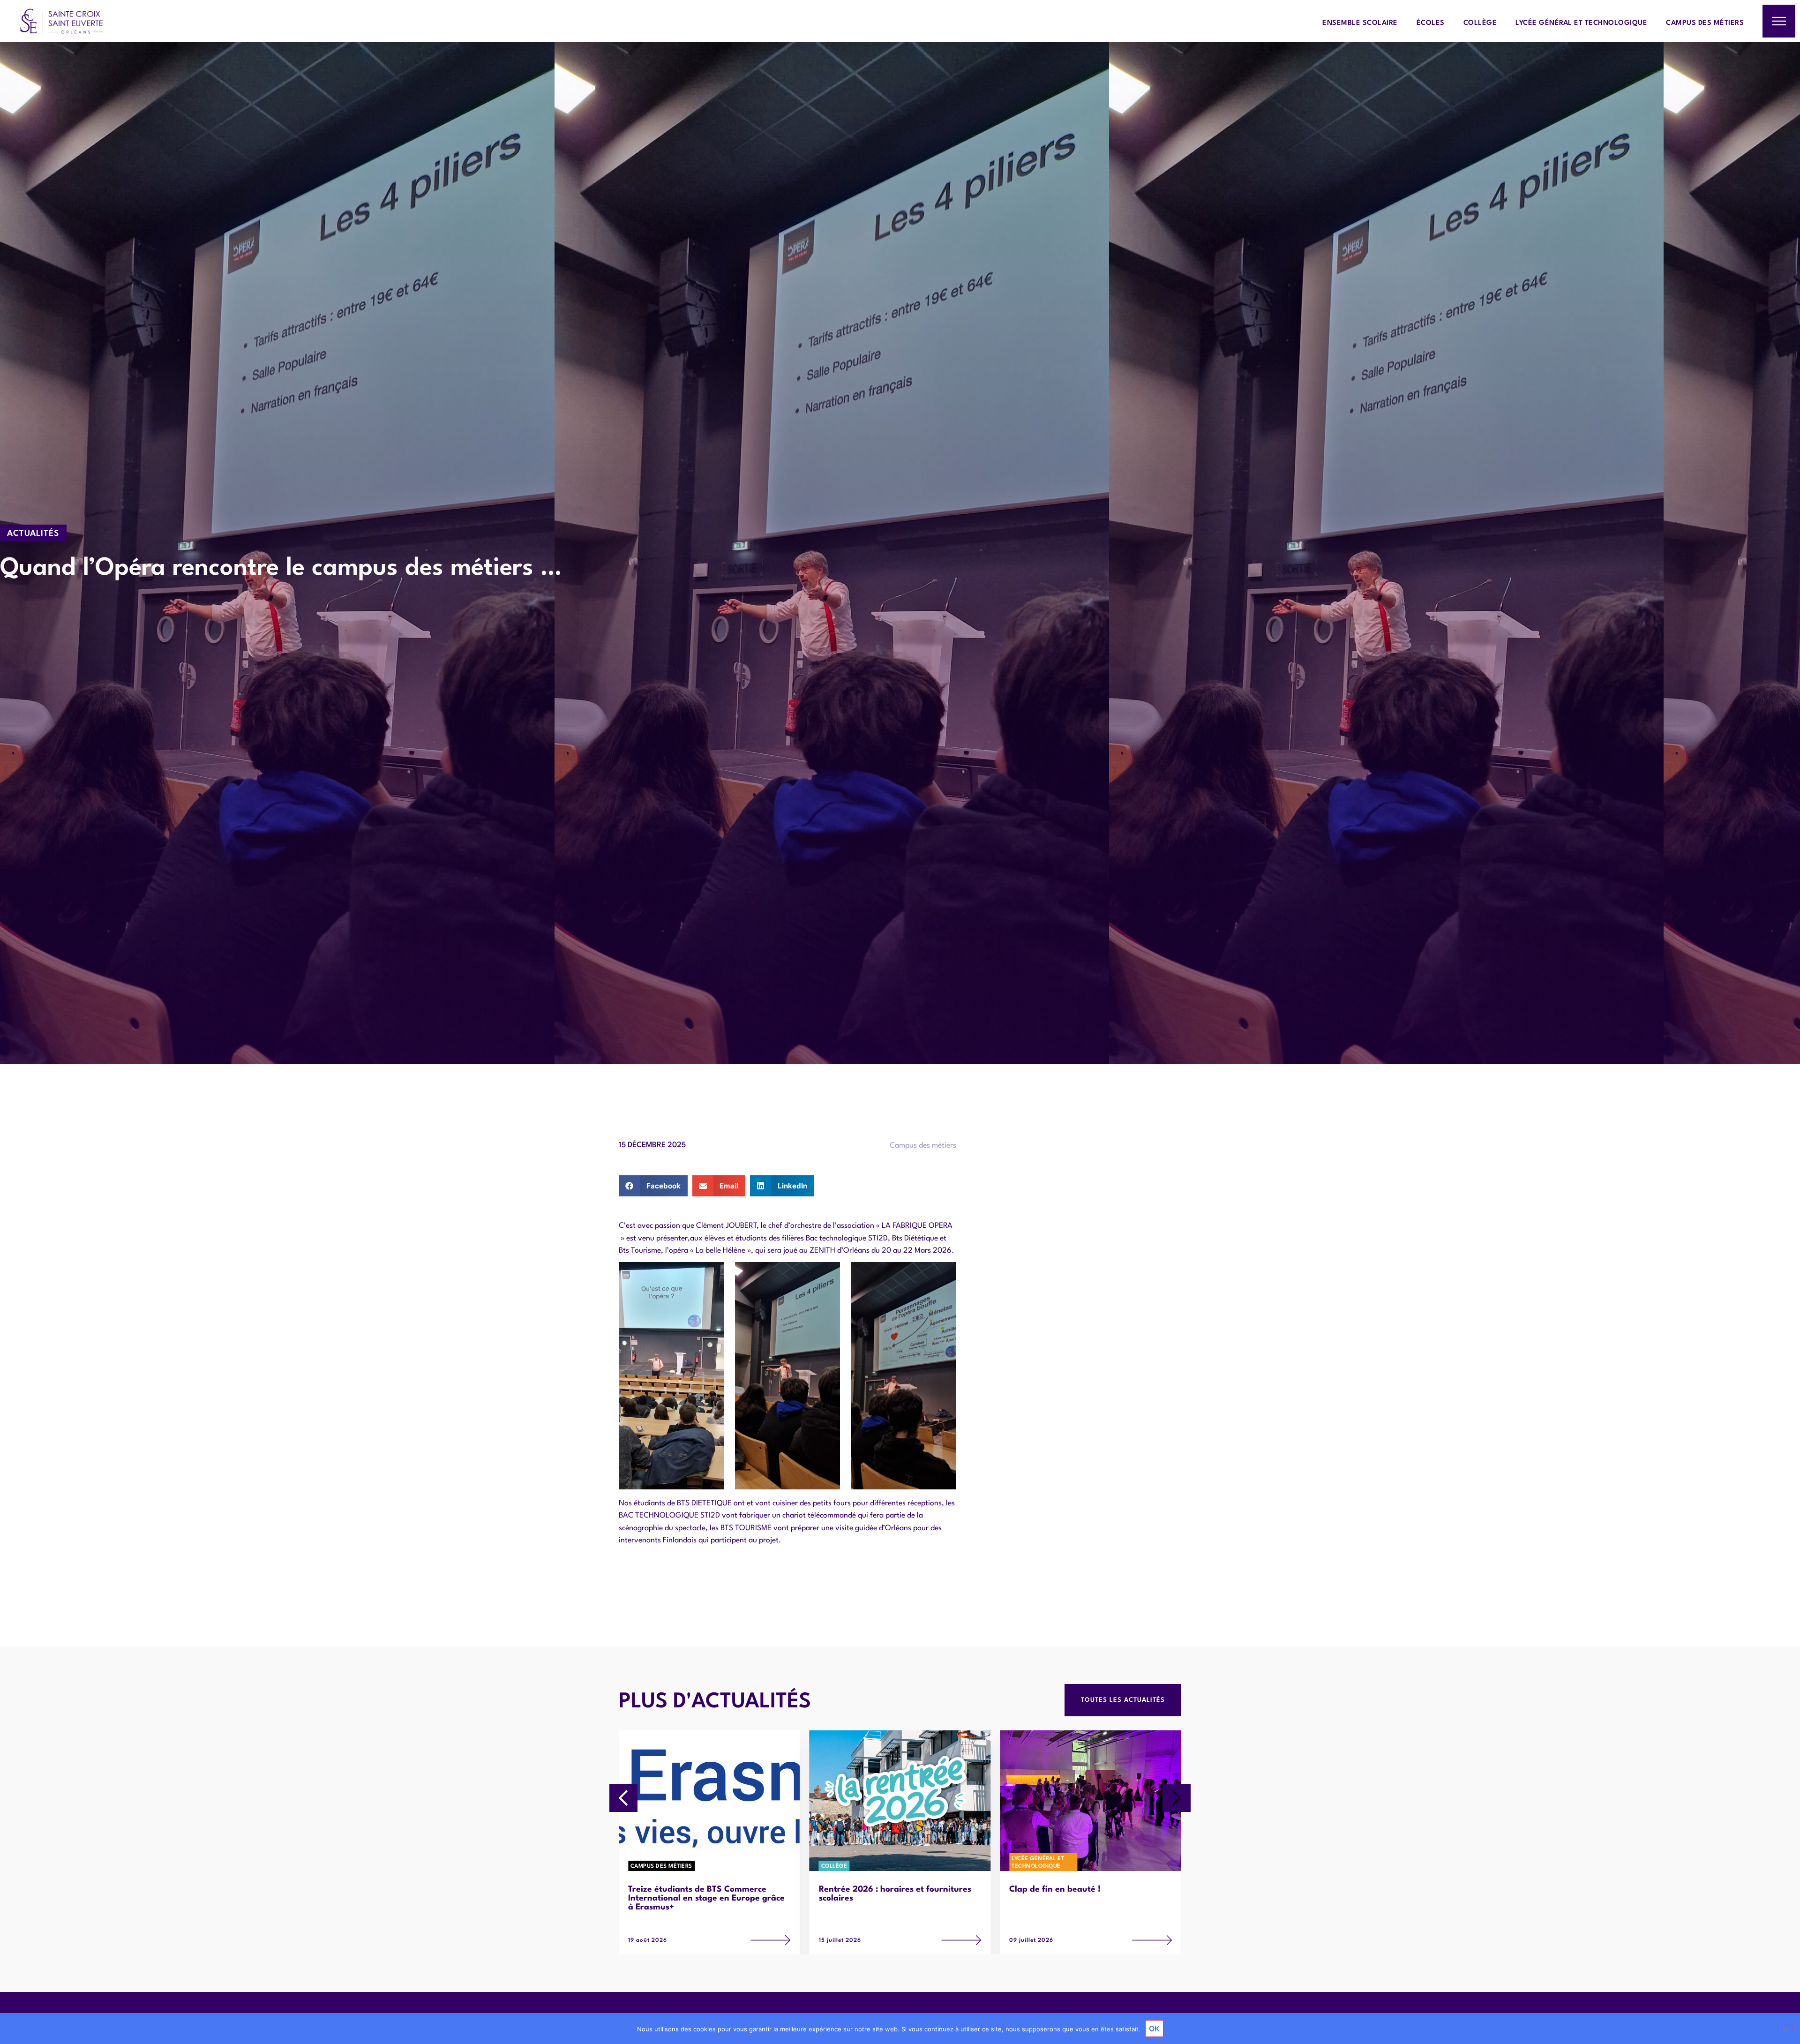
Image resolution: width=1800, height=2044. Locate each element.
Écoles (1431, 23)
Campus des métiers (1705, 23)
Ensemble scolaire (1360, 23)
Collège (1480, 23)
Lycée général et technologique (1581, 23)
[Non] (1785, 2028)
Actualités (33, 534)
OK (1154, 2029)
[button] (653, 1186)
